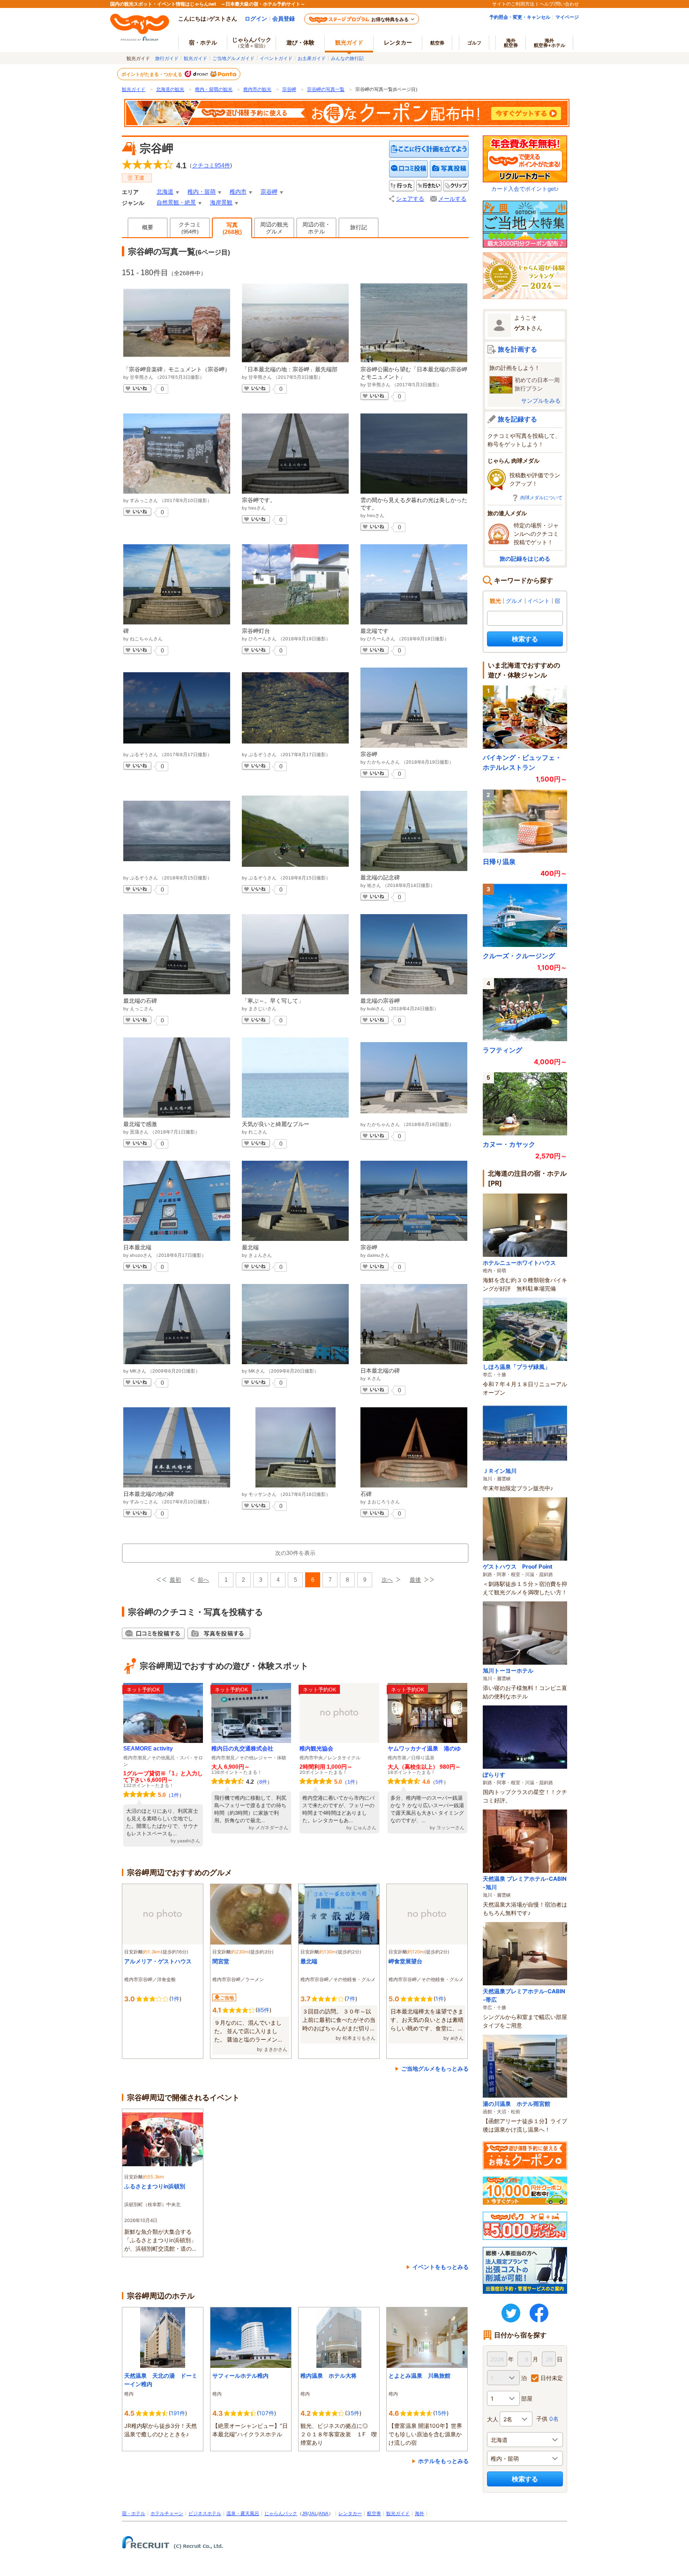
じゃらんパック (252, 42)
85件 (263, 2010)
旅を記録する (517, 419)
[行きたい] (429, 186)
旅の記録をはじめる (525, 559)
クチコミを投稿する (409, 169)
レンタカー (398, 42)
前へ (203, 1580)
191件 (178, 2413)
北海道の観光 (170, 89)
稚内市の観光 (257, 89)
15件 (441, 2413)
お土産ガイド (312, 58)
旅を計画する (517, 349)
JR (305, 2513)
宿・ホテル (134, 2513)
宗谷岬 (289, 89)
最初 (175, 1580)
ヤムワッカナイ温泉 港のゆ (424, 1749)
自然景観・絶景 (176, 203)
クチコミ (190, 228)
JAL (313, 2513)
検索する (525, 639)
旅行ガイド (167, 58)
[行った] (402, 186)
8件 (263, 1782)
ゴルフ (474, 43)
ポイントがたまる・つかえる (152, 74)
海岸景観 (221, 203)
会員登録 (284, 19)
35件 (353, 2413)
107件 (266, 2413)
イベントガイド (276, 58)
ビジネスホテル (205, 2513)
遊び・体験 (300, 42)
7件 (351, 1999)
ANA (324, 2513)
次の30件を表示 (295, 1553)
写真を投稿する (449, 169)
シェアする (410, 199)
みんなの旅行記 (347, 58)
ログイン (256, 19)
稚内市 (238, 192)
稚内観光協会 (316, 1749)
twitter (511, 2313)
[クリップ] (456, 186)
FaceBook (539, 2313)
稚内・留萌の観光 (214, 89)
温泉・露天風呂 (243, 2513)
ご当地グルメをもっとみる (435, 2069)
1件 (175, 1795)
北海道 (165, 192)
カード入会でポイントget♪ (525, 189)
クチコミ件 (211, 165)
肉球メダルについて (541, 497)
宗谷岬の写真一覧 (326, 89)
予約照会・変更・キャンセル (520, 17)
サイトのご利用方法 (513, 4)
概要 (148, 227)
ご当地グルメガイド (233, 58)
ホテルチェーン (167, 2513)
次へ (387, 1580)
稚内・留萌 (202, 192)
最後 (415, 1580)
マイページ (567, 17)
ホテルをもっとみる (443, 2461)
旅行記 (359, 227)
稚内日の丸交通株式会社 (242, 1749)
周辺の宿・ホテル (316, 228)
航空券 (437, 43)
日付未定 (552, 2378)
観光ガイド (195, 58)
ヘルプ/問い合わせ (559, 4)
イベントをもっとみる (441, 2267)
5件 (439, 1782)
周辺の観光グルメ (274, 228)
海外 (511, 43)
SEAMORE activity (148, 1749)
